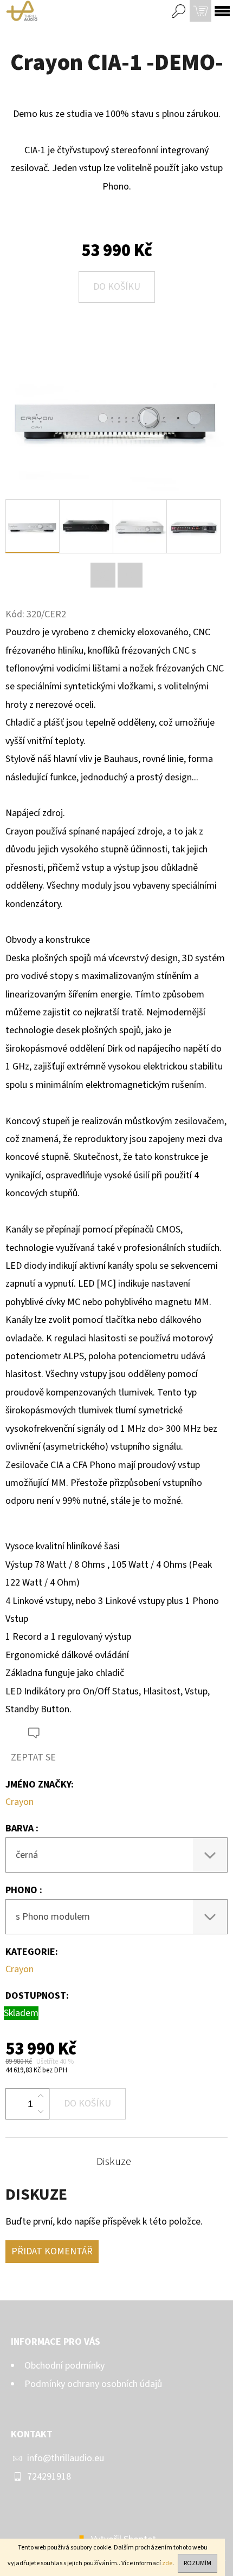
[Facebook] (130, 575)
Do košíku (117, 287)
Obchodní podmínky (64, 2366)
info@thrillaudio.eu (66, 2458)
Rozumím (198, 2563)
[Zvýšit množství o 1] (41, 2096)
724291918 (49, 2477)
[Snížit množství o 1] (41, 2111)
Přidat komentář (52, 2251)
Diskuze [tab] (114, 2162)
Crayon (20, 1802)
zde (167, 2563)
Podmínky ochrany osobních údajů (93, 2384)
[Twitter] (103, 575)
